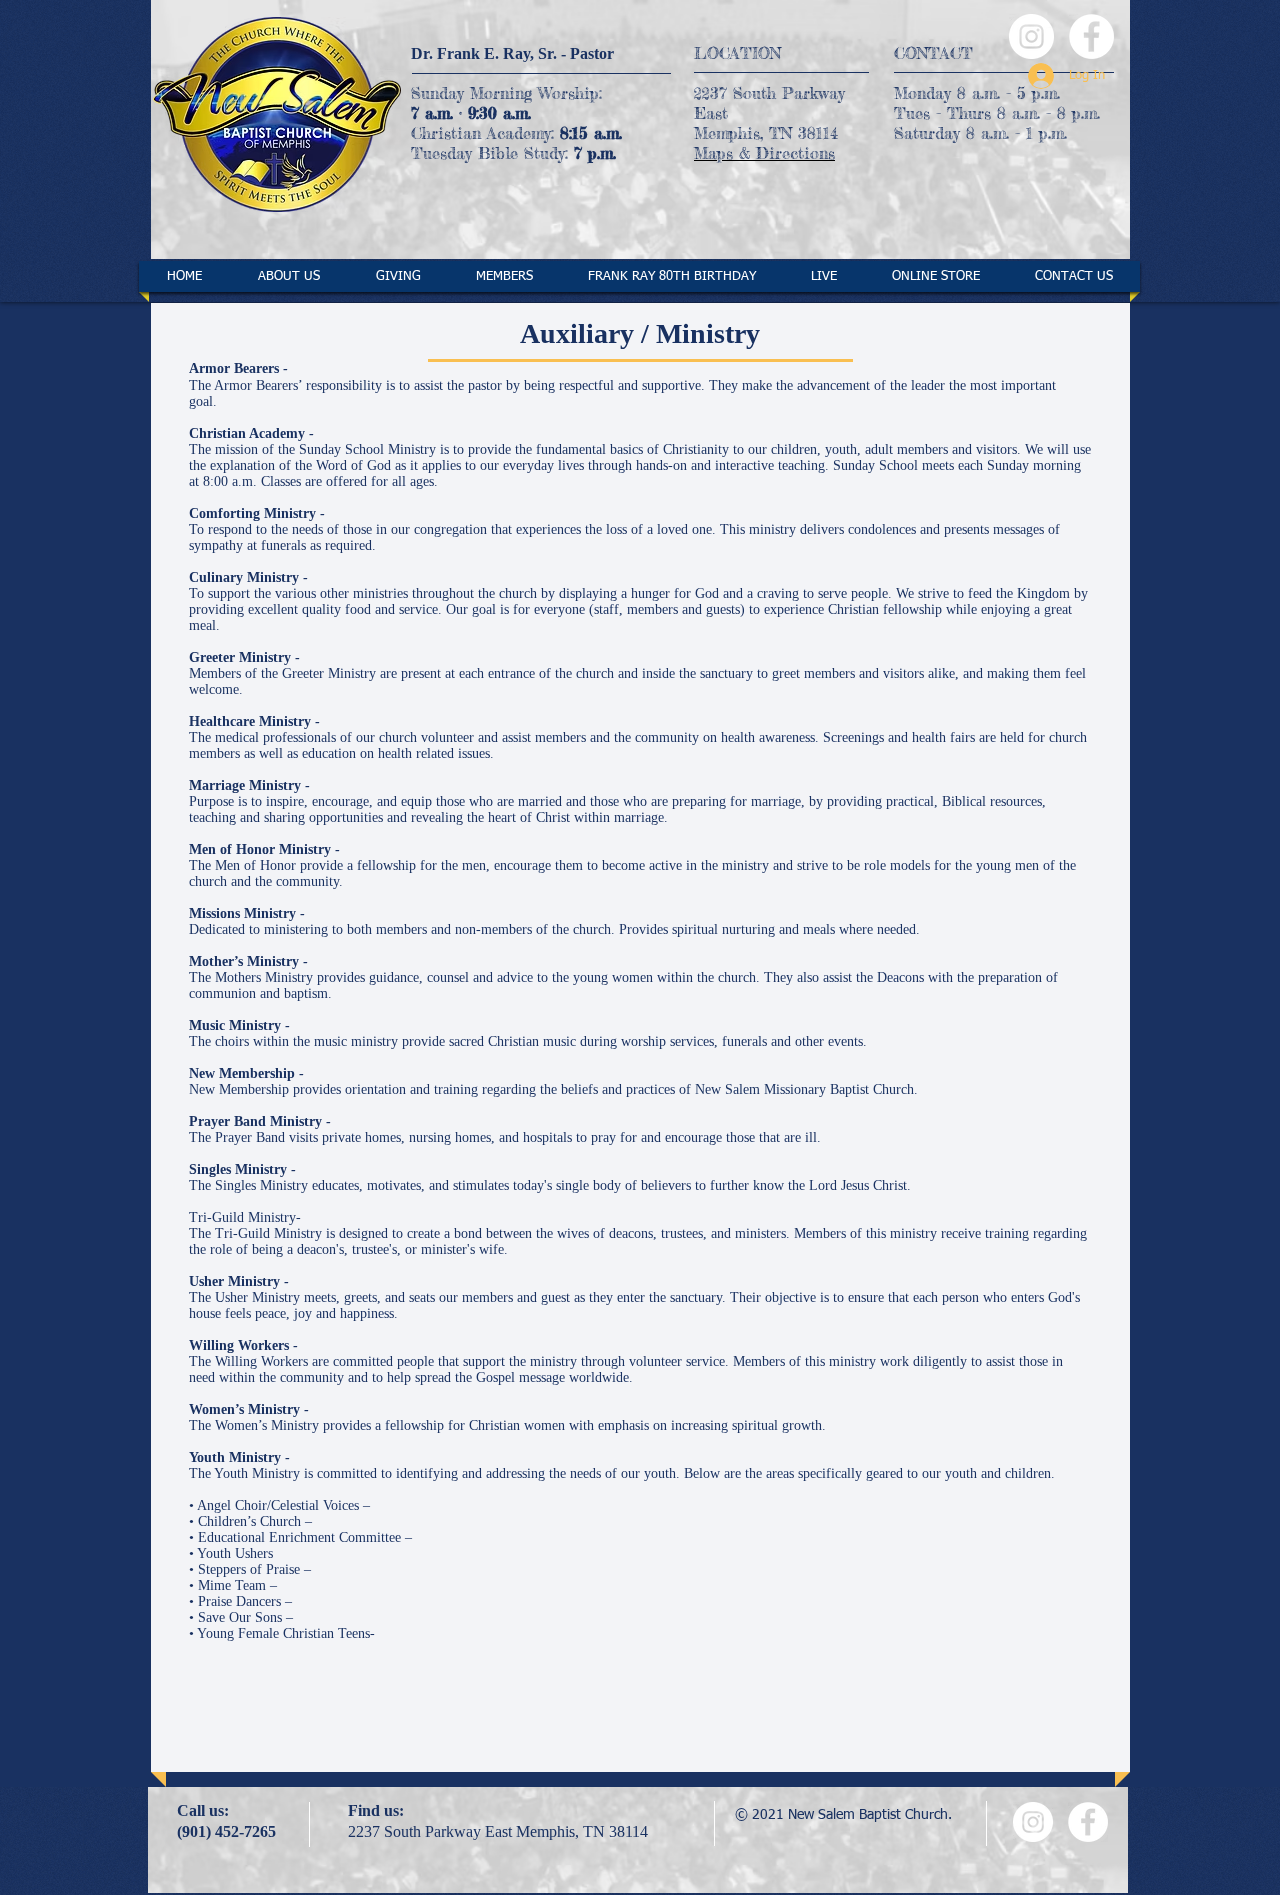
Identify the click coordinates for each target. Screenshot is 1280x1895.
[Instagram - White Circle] (1031, 36)
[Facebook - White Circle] (1091, 36)
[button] (289, 276)
